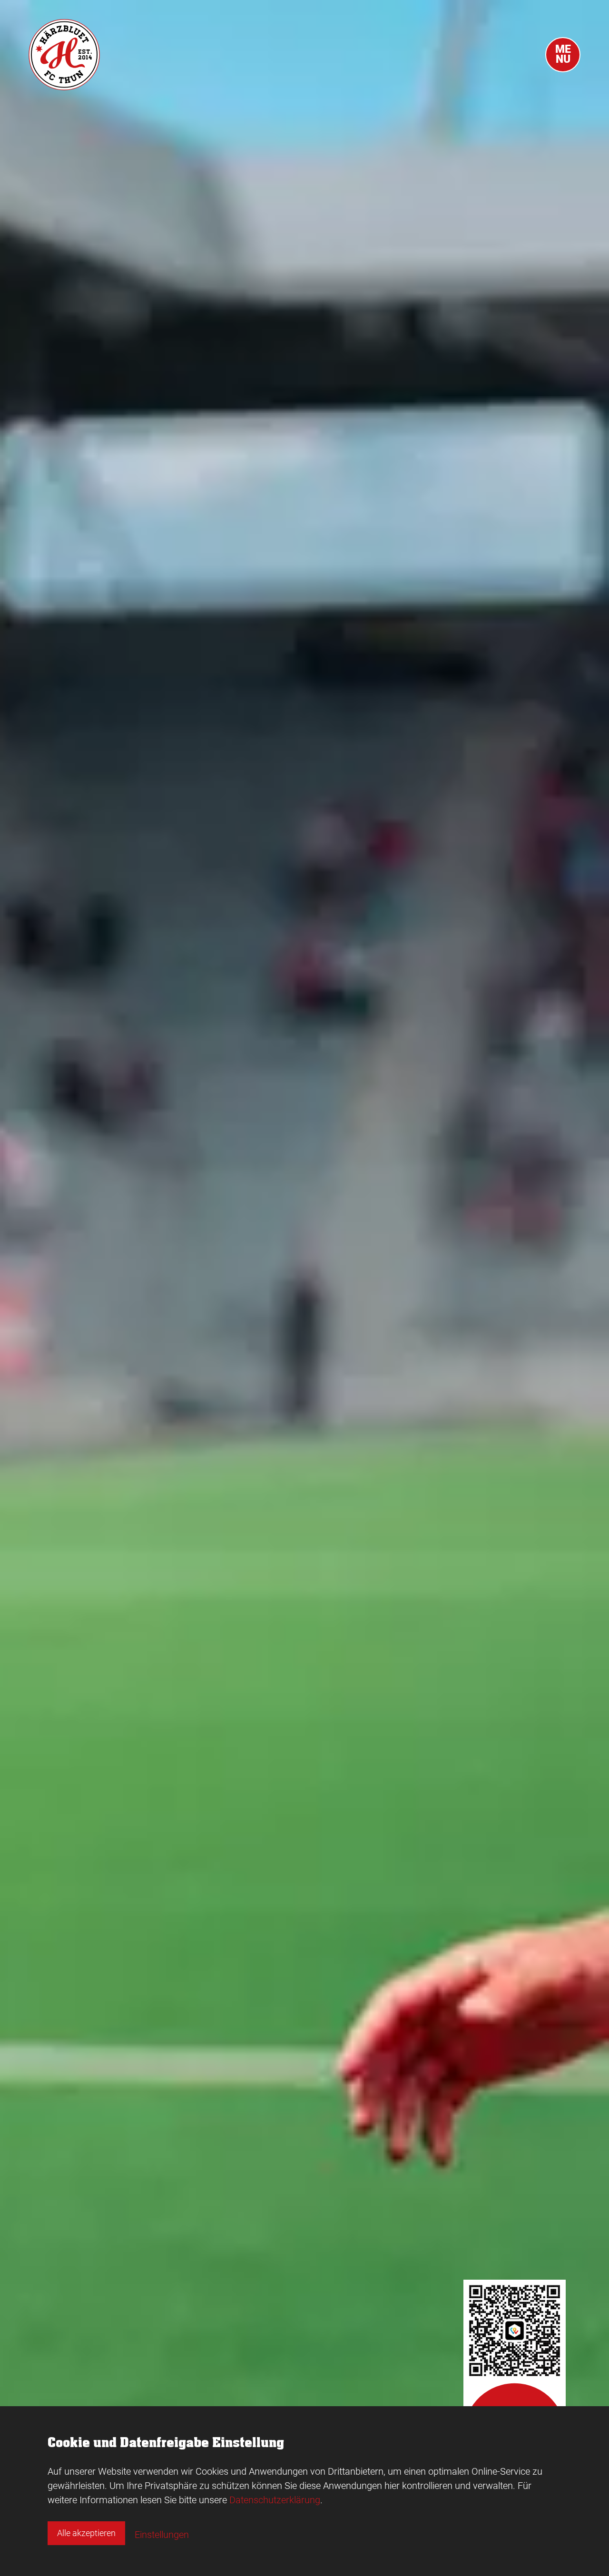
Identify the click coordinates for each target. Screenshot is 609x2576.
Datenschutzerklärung (275, 2500)
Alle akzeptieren (86, 2533)
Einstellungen (162, 2535)
